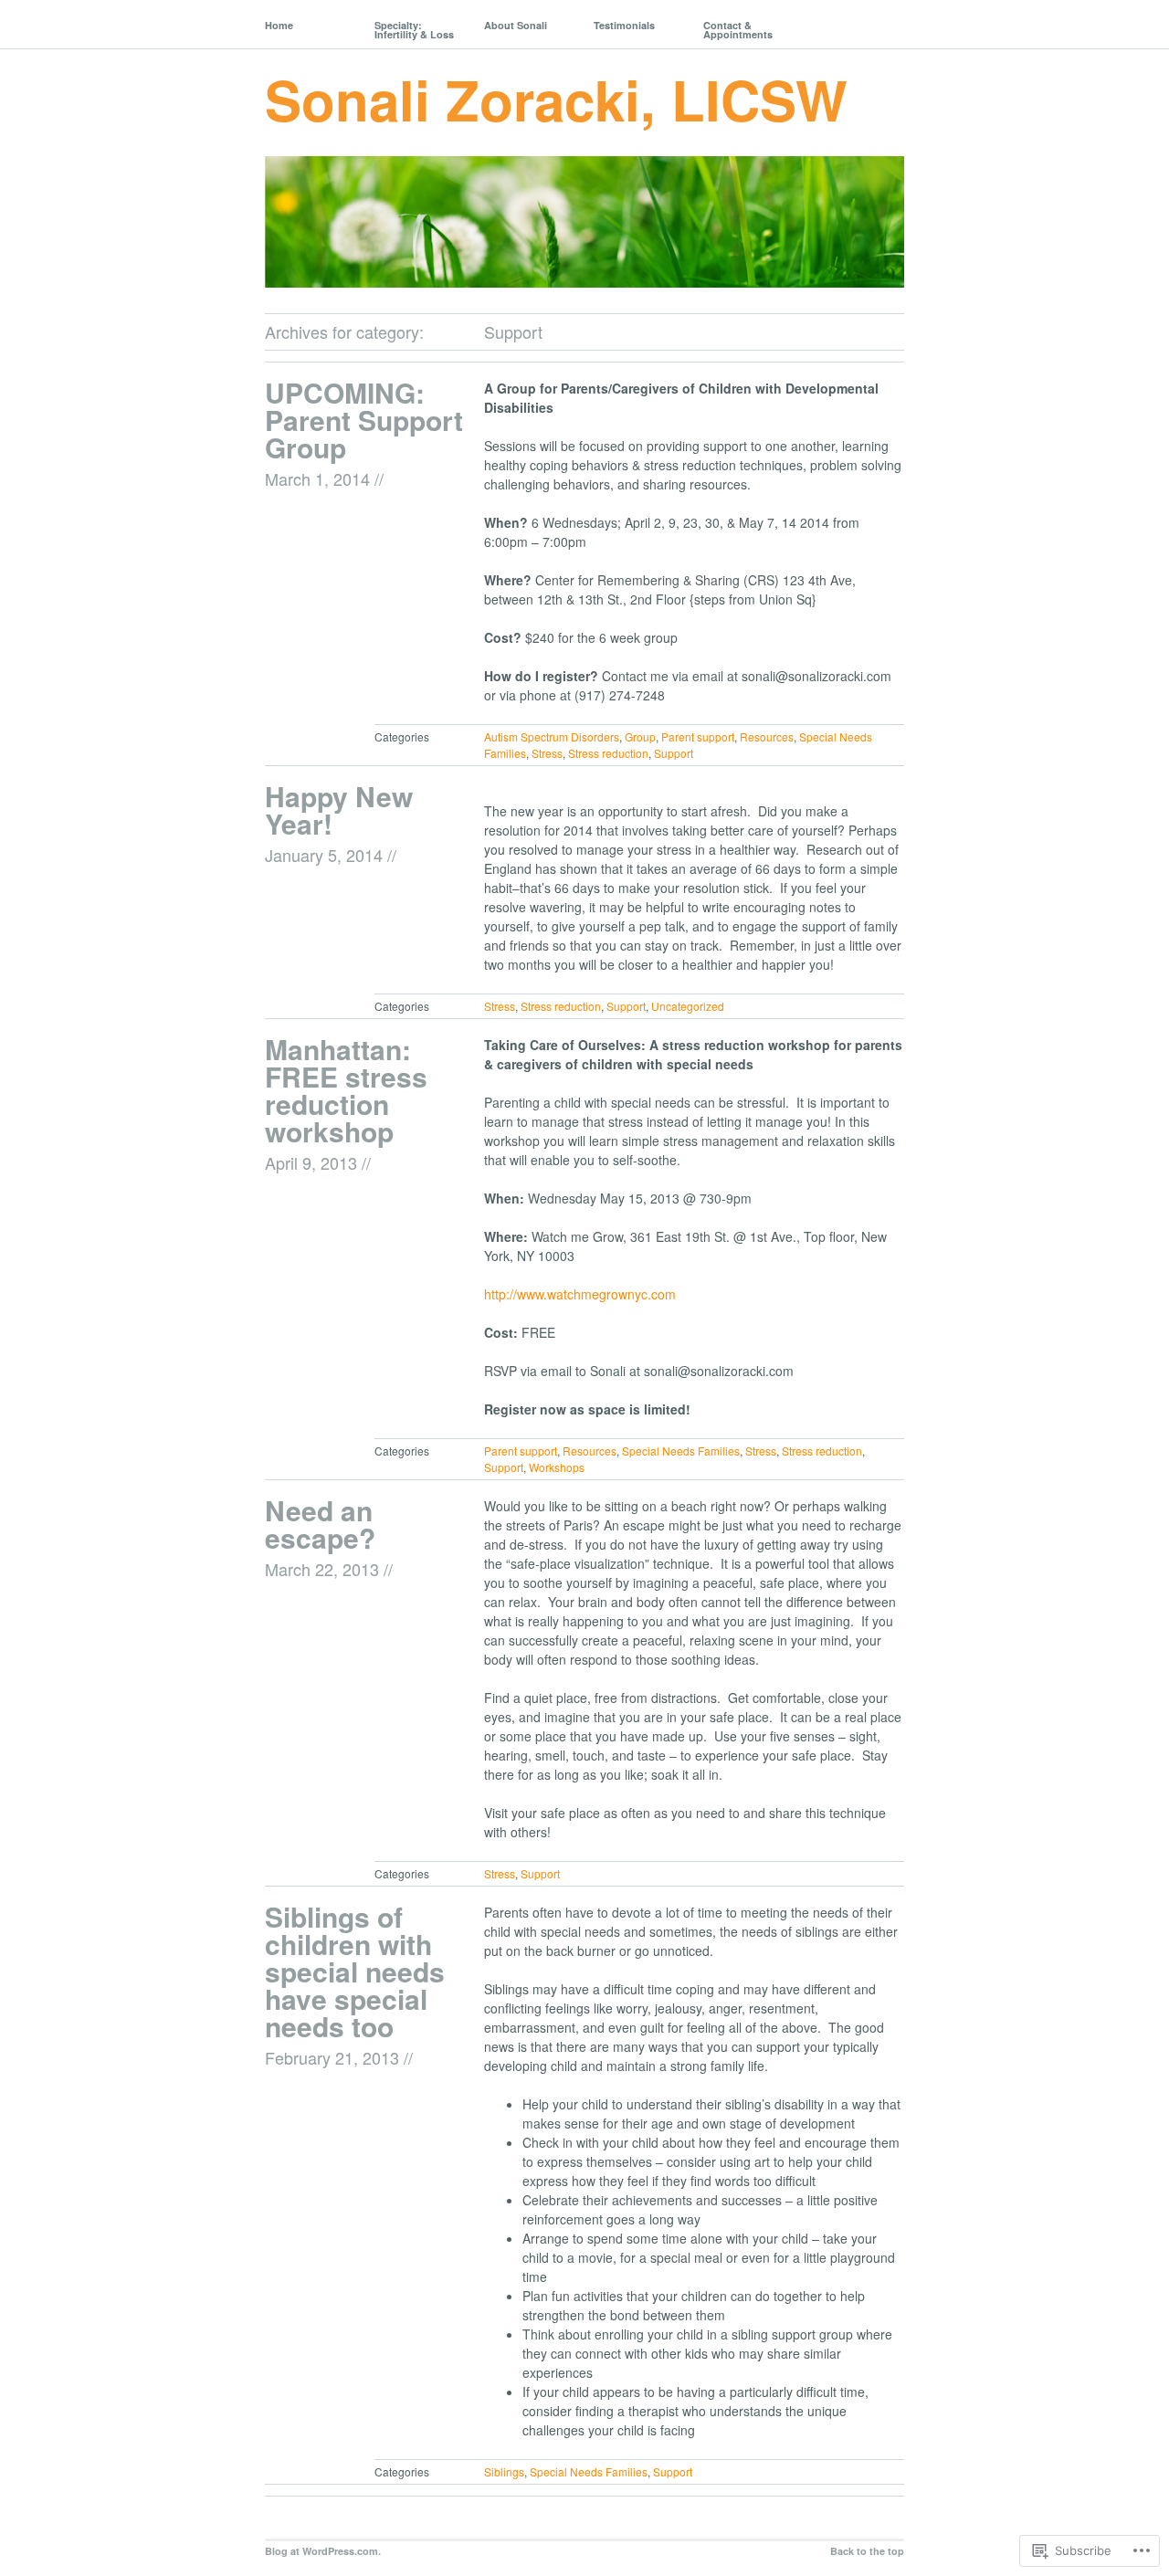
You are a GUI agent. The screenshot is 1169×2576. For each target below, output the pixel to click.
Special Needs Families (681, 1451)
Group (640, 736)
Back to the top (867, 2551)
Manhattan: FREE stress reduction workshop (346, 1090)
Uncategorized (688, 1006)
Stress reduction (608, 753)
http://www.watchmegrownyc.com (580, 1294)
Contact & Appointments (738, 30)
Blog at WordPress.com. (323, 2551)
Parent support (698, 736)
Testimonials (624, 25)
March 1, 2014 (317, 478)
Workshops (557, 1467)
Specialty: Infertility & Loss (414, 30)
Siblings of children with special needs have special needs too (355, 1971)
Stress (547, 753)
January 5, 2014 (324, 855)
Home (279, 25)
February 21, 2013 (332, 2057)
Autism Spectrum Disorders (552, 736)
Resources (767, 736)
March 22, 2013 (322, 1569)
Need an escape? (320, 1524)
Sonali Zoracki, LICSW (556, 99)
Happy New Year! (339, 810)
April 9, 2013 (311, 1162)
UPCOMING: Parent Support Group (364, 420)
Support (674, 753)
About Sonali (516, 25)
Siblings (504, 2471)
